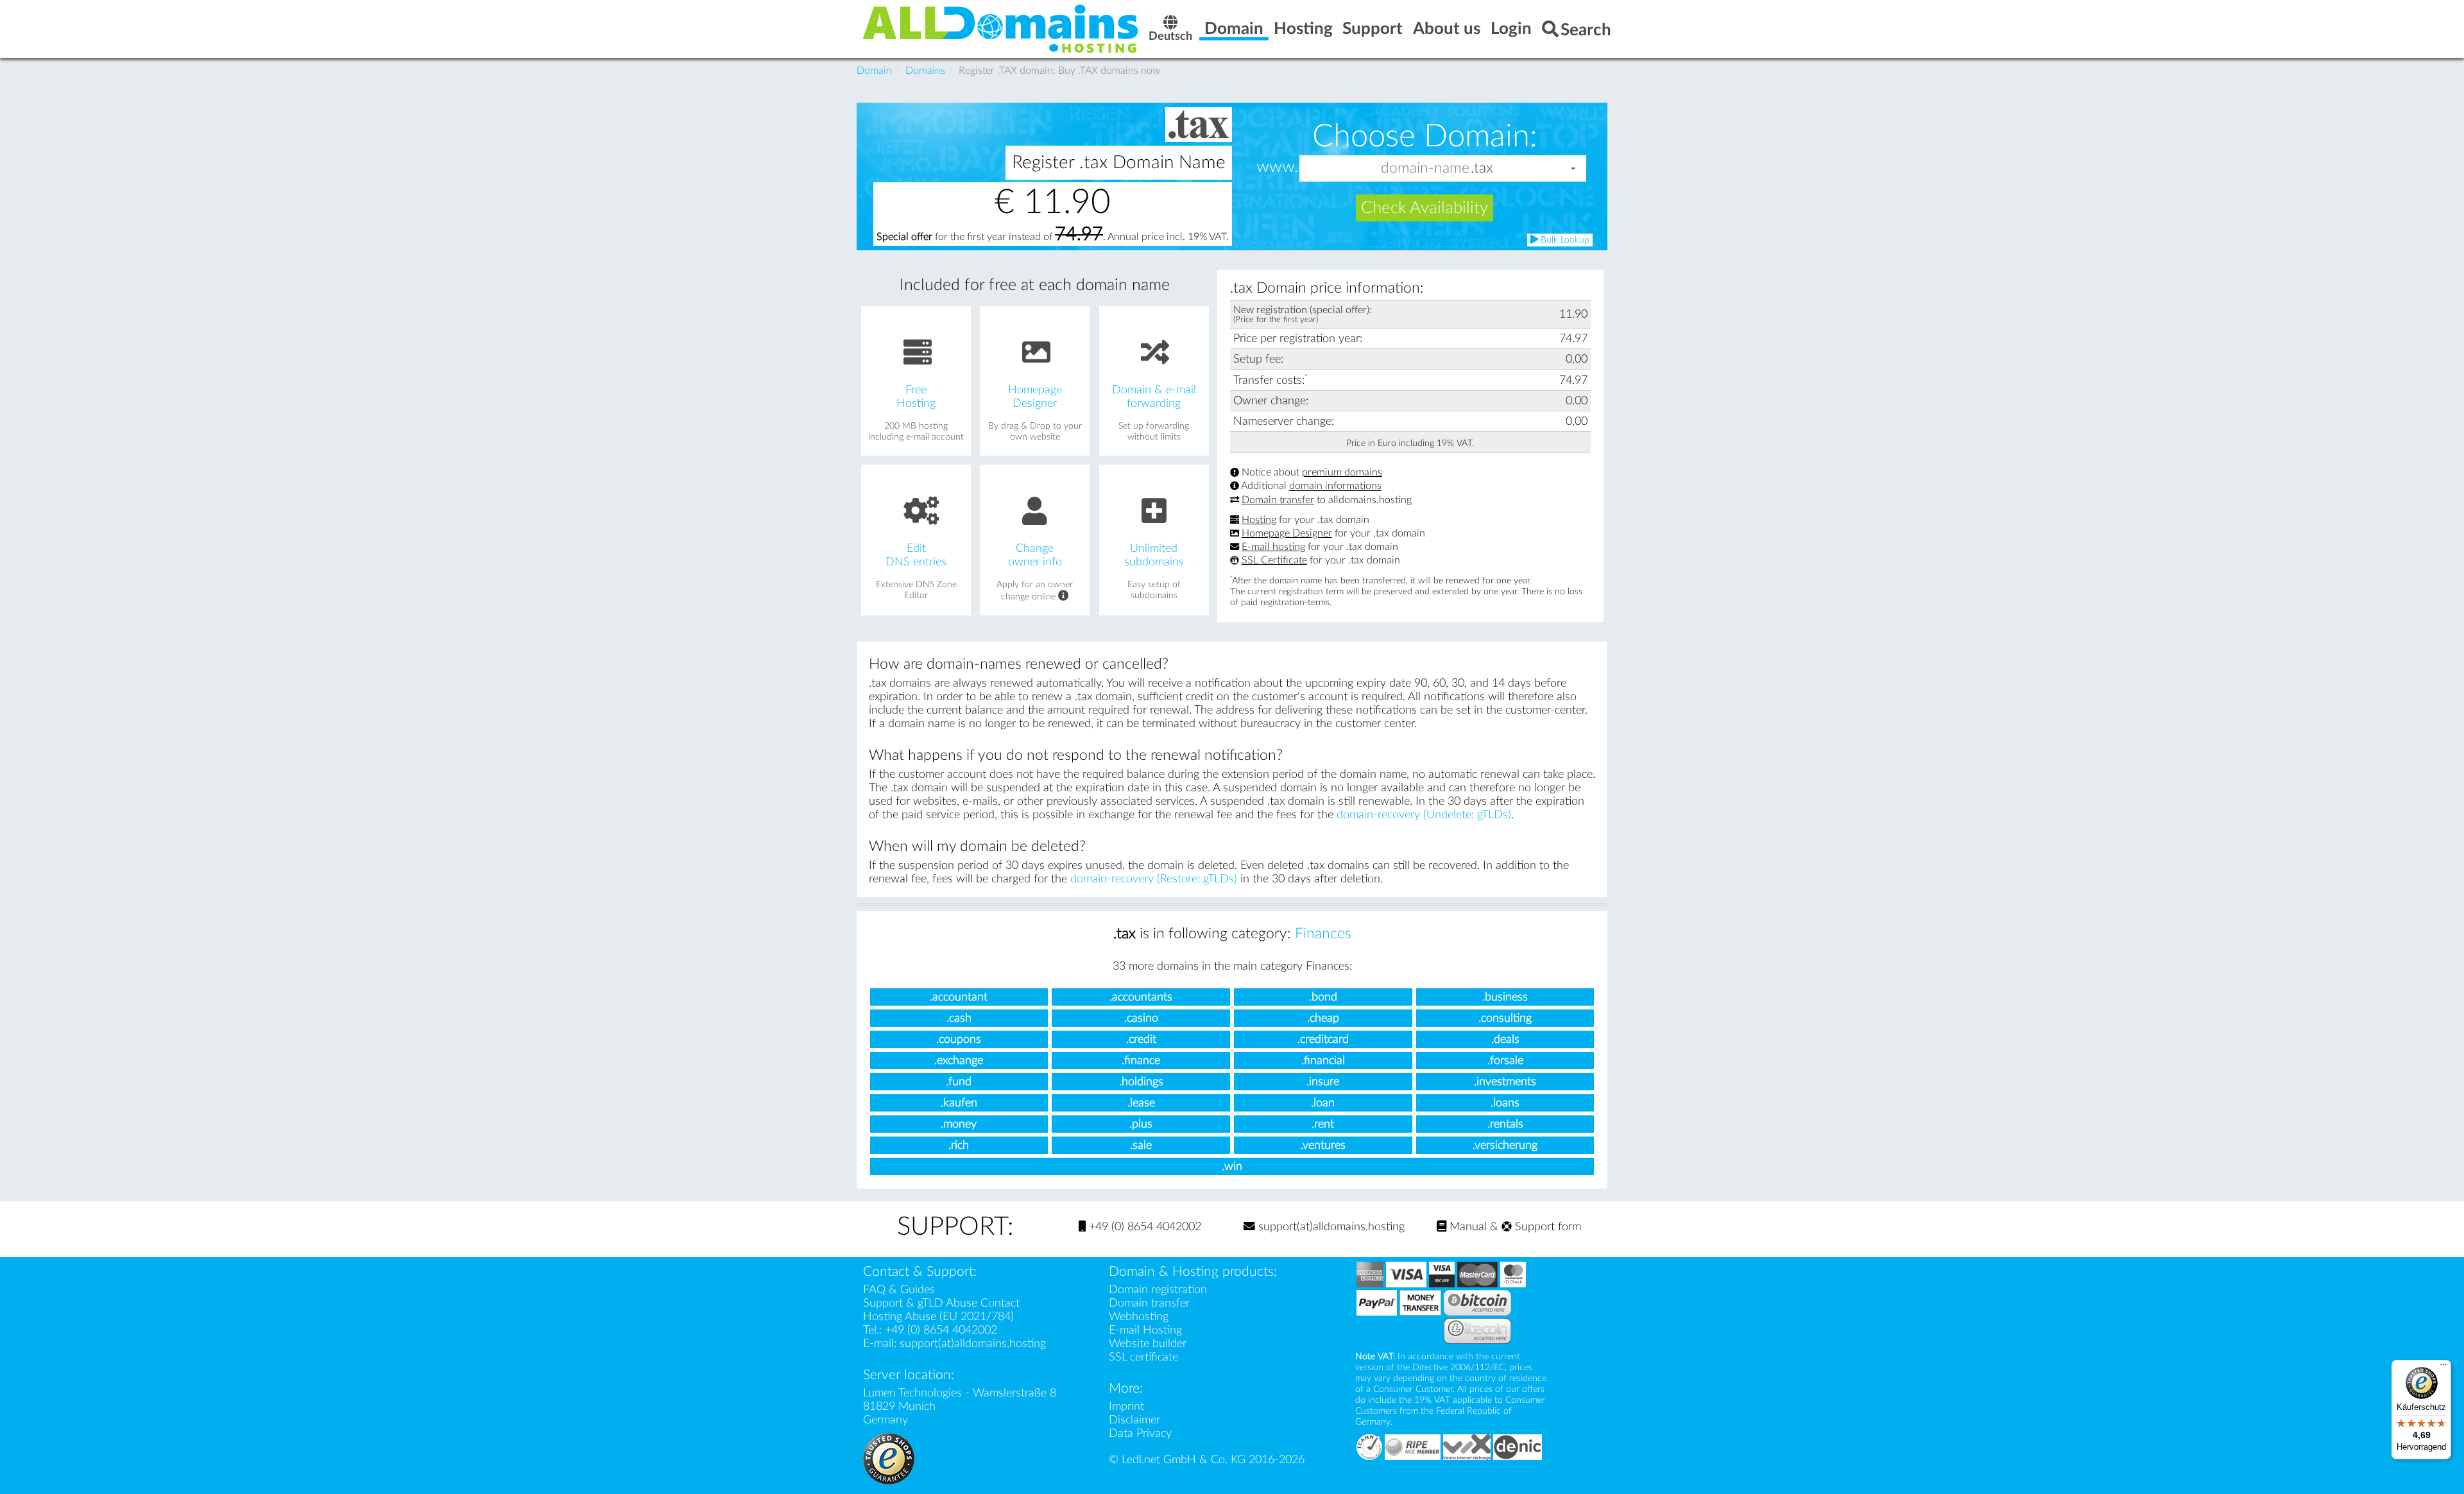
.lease (1141, 1103)
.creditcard (1323, 1039)
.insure (1323, 1082)
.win (1232, 1166)
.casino (1141, 1018)
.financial (1323, 1060)
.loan (1323, 1103)
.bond (1323, 997)
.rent (1323, 1124)
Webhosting (1139, 1317)
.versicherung (1505, 1145)
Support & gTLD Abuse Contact (941, 1303)
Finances (1323, 934)
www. (1277, 167)
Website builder (1148, 1344)
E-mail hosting (1273, 547)
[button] (1573, 168)
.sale (1141, 1145)
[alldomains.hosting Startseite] (1001, 28)
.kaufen (959, 1103)
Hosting (1259, 520)
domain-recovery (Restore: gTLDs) (1154, 879)
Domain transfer (1278, 500)
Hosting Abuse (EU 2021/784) (938, 1317)
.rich (959, 1145)
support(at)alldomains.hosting (1330, 1227)
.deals (1505, 1039)
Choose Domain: (1425, 136)
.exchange (959, 1060)
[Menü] (2443, 1368)
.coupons (959, 1039)
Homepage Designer (1287, 533)
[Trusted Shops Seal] (889, 1458)
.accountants (1141, 997)
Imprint (1126, 1406)
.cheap (1323, 1018)
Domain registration (1158, 1290)
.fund (959, 1082)
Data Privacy (1140, 1433)
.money (959, 1124)
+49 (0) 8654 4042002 (1143, 1227)
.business (1505, 997)
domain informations (1335, 486)
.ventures (1323, 1145)
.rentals (1505, 1124)
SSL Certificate (1274, 560)
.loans (1505, 1103)
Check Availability (1425, 208)
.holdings (1141, 1082)
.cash (959, 1018)
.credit (1141, 1039)
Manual (1467, 1227)
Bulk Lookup (1564, 240)
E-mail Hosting (1145, 1330)
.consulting (1505, 1018)
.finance (1141, 1060)
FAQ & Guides (899, 1290)
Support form (1546, 1227)
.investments (1505, 1082)
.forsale (1505, 1060)
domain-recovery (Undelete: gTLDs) (1424, 815)
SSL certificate (1143, 1357)
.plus (1141, 1124)
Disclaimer (1134, 1420)
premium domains (1342, 472)
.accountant (959, 997)
